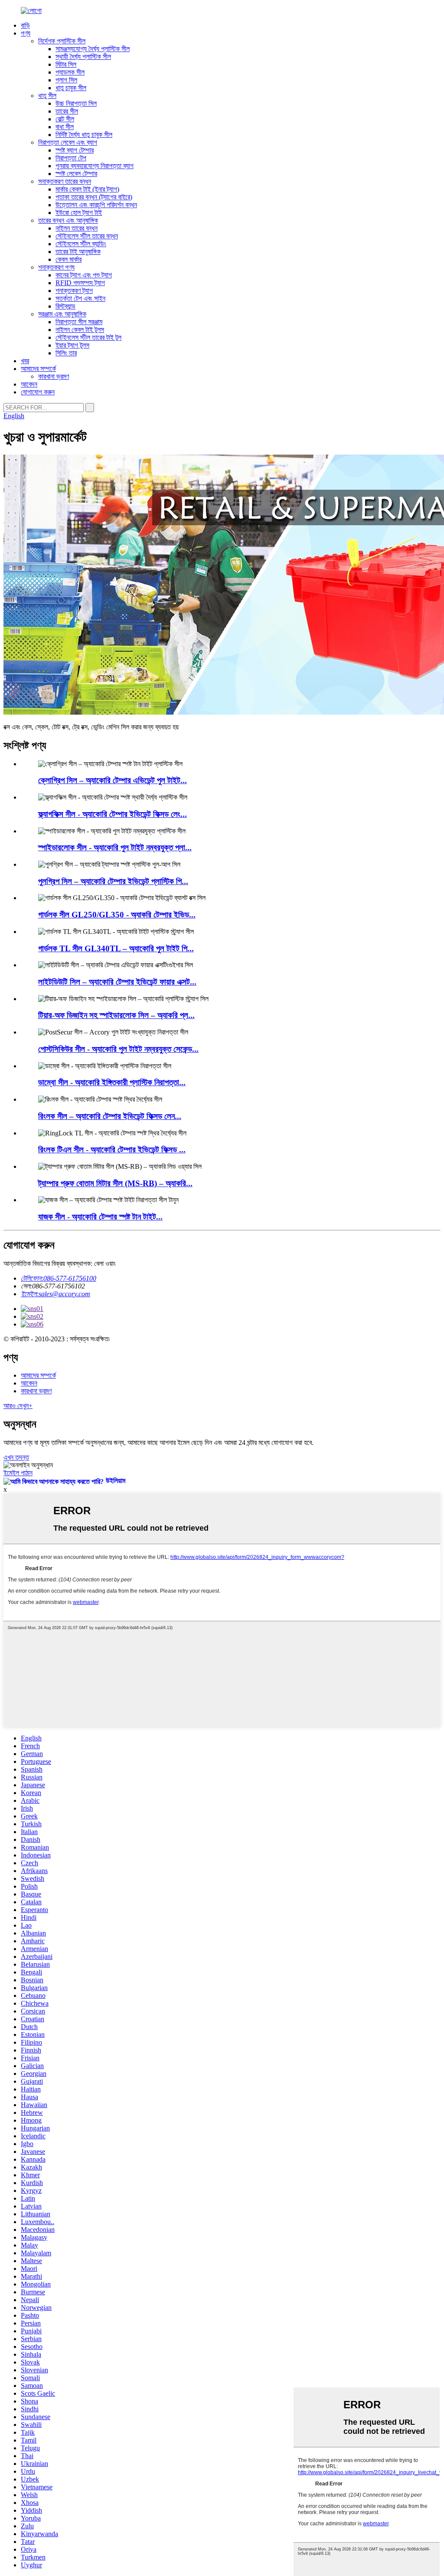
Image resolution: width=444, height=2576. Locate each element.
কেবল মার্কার (69, 259)
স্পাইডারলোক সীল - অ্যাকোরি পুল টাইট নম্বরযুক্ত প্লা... (115, 847)
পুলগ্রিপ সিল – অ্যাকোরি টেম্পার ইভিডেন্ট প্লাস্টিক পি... (113, 881)
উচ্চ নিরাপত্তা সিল (76, 103)
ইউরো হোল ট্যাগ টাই (79, 213)
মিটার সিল (66, 64)
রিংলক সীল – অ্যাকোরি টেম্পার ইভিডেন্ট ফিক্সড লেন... (110, 1116)
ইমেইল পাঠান (18, 1473)
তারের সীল (67, 111)
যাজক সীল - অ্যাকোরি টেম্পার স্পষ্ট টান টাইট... (100, 1217)
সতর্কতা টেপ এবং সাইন (80, 298)
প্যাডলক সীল (70, 72)
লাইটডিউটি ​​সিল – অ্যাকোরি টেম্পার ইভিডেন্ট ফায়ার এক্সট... (117, 982)
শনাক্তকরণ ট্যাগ (74, 291)
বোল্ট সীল (65, 119)
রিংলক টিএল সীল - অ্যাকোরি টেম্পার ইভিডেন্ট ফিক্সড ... (112, 1150)
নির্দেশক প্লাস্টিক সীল (62, 41)
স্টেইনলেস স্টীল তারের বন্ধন (87, 236)
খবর (25, 361)
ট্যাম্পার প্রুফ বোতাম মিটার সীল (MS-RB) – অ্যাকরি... (115, 1183)
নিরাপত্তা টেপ (71, 158)
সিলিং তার (66, 353)
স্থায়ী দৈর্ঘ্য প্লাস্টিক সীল (83, 57)
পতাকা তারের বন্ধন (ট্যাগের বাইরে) (94, 197)
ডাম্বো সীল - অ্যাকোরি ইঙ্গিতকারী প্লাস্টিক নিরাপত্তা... (112, 1082)
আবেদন (29, 384)
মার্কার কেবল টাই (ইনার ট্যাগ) (87, 189)
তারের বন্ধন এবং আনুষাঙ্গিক (68, 220)
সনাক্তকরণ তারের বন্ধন (65, 181)
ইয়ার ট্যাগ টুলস (72, 345)
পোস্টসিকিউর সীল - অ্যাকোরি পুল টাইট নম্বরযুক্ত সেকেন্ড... (118, 1049)
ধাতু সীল (47, 96)
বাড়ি (25, 25)
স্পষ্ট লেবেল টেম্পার (76, 174)
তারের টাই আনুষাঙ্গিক (78, 252)
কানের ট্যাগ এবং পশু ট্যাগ (84, 275)
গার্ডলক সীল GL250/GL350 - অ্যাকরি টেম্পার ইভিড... (117, 915)
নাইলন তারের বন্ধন (77, 228)
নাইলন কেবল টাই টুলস (80, 330)
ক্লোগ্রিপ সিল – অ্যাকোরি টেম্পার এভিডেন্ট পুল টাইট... (113, 780)
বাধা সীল (65, 127)
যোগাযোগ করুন (38, 392)
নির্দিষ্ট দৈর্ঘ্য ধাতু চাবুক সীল (84, 135)
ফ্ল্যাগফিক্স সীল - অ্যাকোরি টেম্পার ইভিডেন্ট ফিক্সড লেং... (113, 814)
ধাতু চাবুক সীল (71, 88)
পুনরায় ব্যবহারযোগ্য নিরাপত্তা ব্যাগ (95, 166)
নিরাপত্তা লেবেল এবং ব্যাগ (68, 142)
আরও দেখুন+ (18, 1406)
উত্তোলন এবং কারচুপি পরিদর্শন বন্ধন (96, 205)
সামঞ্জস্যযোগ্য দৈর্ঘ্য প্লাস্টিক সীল (93, 49)
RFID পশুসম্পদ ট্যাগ (80, 283)
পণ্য (26, 33)
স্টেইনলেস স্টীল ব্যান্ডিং (81, 244)
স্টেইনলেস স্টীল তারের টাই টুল (88, 337)
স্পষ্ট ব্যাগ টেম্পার (75, 150)
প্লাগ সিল (66, 80)
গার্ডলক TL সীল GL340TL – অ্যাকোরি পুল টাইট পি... (116, 948)
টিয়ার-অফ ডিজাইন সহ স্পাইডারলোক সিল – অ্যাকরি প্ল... (116, 1015)
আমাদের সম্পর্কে (38, 369)
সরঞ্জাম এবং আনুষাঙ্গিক (62, 314)
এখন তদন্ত (16, 1457)
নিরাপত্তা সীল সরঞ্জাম (79, 322)
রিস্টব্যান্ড (65, 306)
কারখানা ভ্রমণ (54, 376)
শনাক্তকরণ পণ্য (56, 267)
